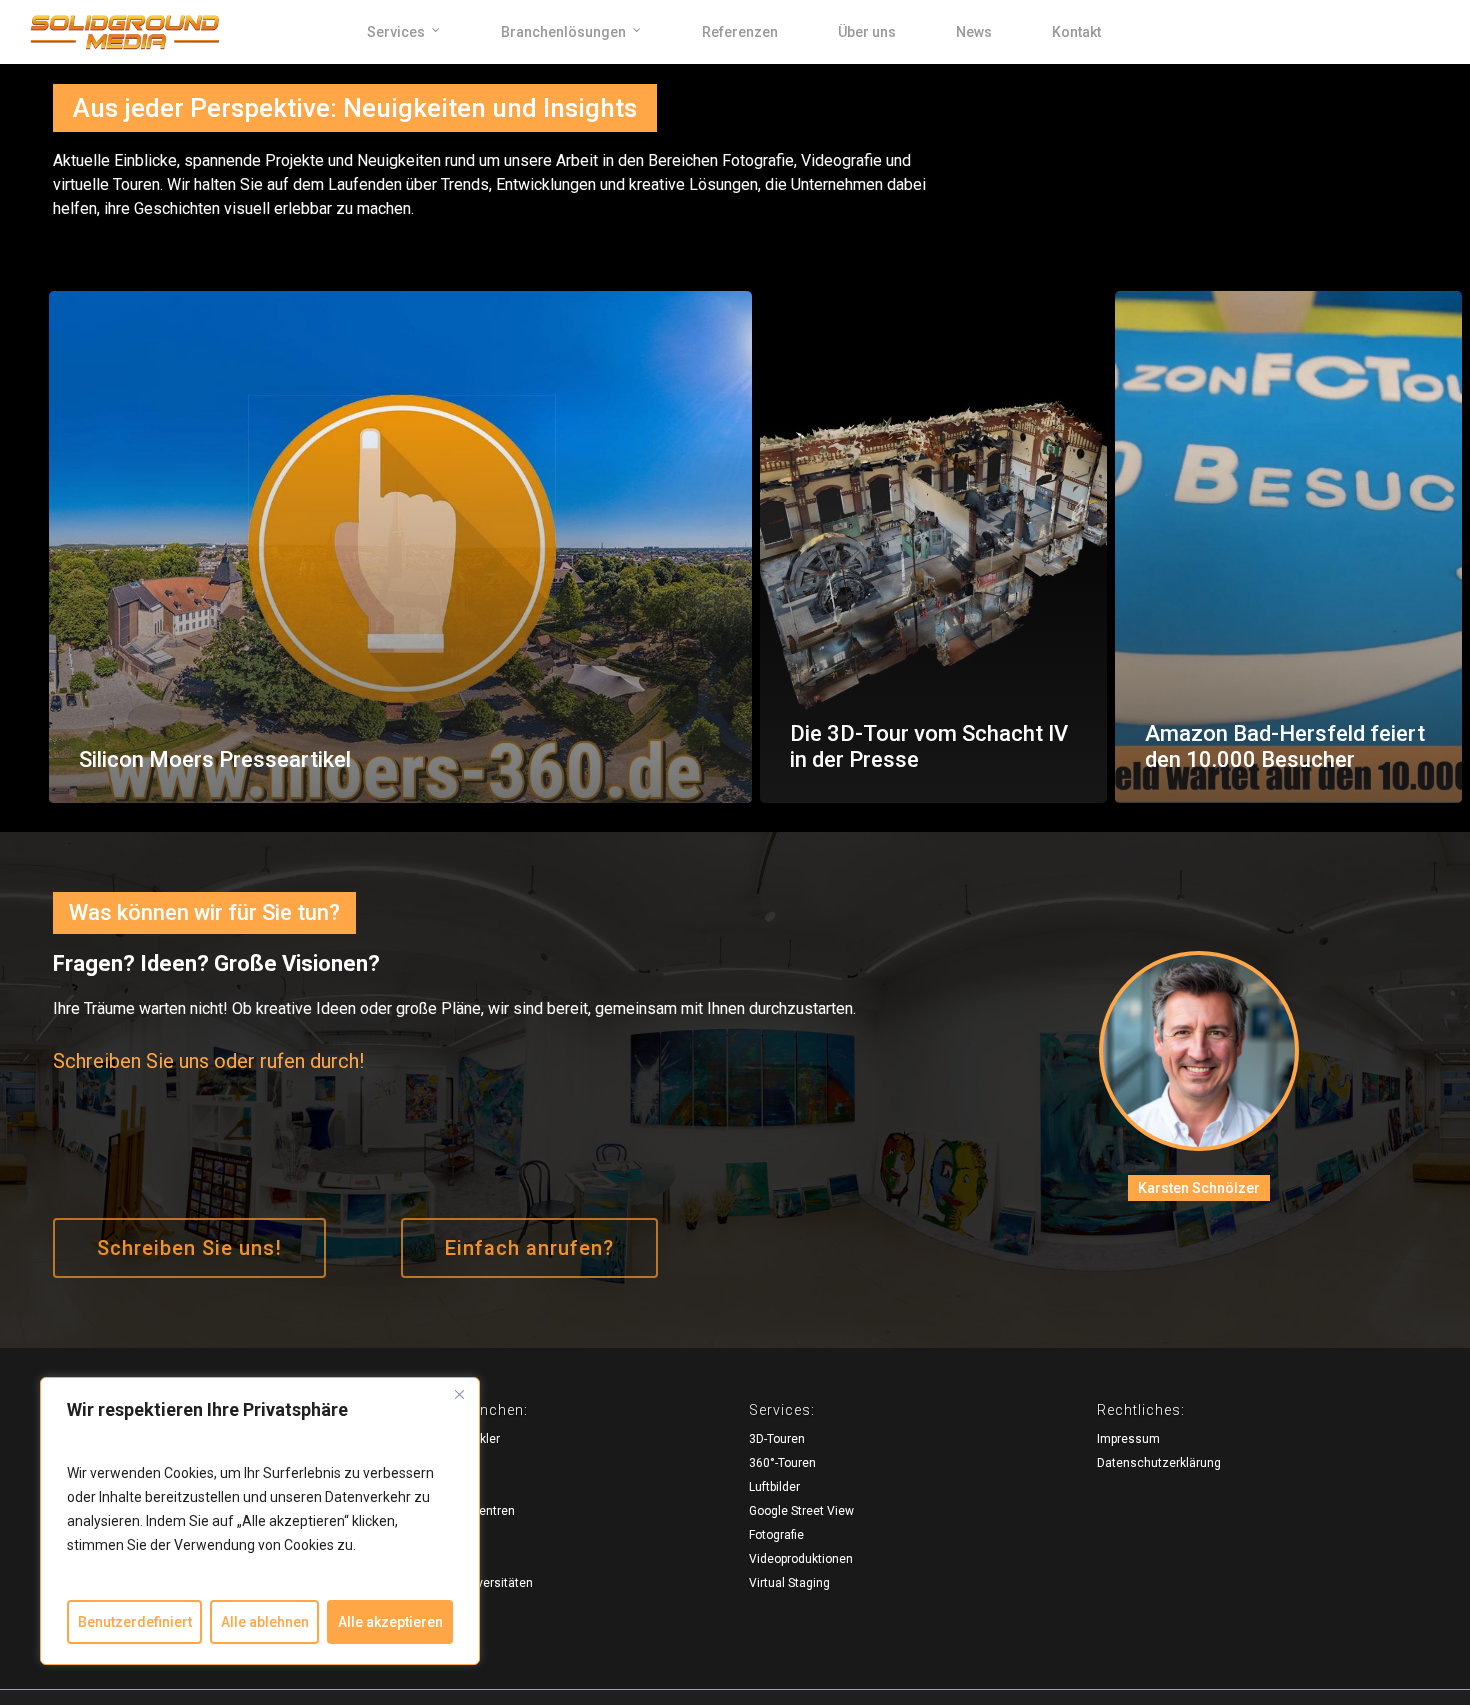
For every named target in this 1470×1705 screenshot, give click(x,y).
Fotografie (776, 1535)
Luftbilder (774, 1487)
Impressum (1128, 1439)
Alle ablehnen (265, 1622)
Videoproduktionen (801, 1559)
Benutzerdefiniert (135, 1622)
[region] (260, 1521)
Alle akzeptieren (390, 1622)
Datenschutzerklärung (1159, 1463)
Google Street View (801, 1511)
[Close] (459, 1394)
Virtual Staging (789, 1583)
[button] (189, 1248)
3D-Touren (777, 1439)
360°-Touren (782, 1463)
